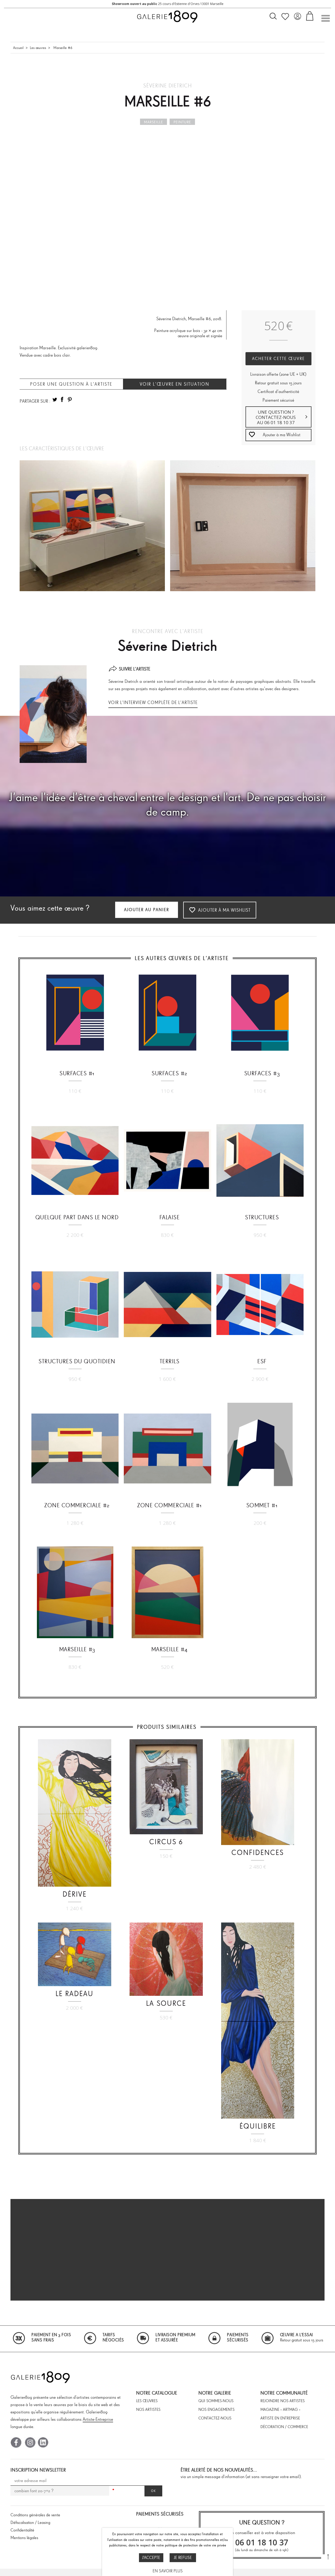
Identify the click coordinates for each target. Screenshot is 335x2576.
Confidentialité (22, 2530)
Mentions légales (24, 2538)
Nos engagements (216, 2409)
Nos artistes (148, 2409)
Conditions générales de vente (35, 2515)
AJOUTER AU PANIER (147, 910)
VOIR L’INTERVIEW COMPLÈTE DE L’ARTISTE (153, 702)
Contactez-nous (215, 2418)
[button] (279, 435)
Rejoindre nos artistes (283, 2401)
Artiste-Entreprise (98, 2419)
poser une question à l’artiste (71, 384)
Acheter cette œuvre (278, 359)
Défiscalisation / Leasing (30, 2522)
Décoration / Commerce (284, 2427)
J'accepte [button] (151, 2558)
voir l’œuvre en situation (175, 384)
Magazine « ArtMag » (280, 2409)
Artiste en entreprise (280, 2418)
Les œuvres (38, 48)
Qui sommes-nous (216, 2401)
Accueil (18, 48)
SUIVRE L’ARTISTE (135, 669)
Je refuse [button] (183, 2558)
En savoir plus (168, 2571)
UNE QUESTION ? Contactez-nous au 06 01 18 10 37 (276, 417)
